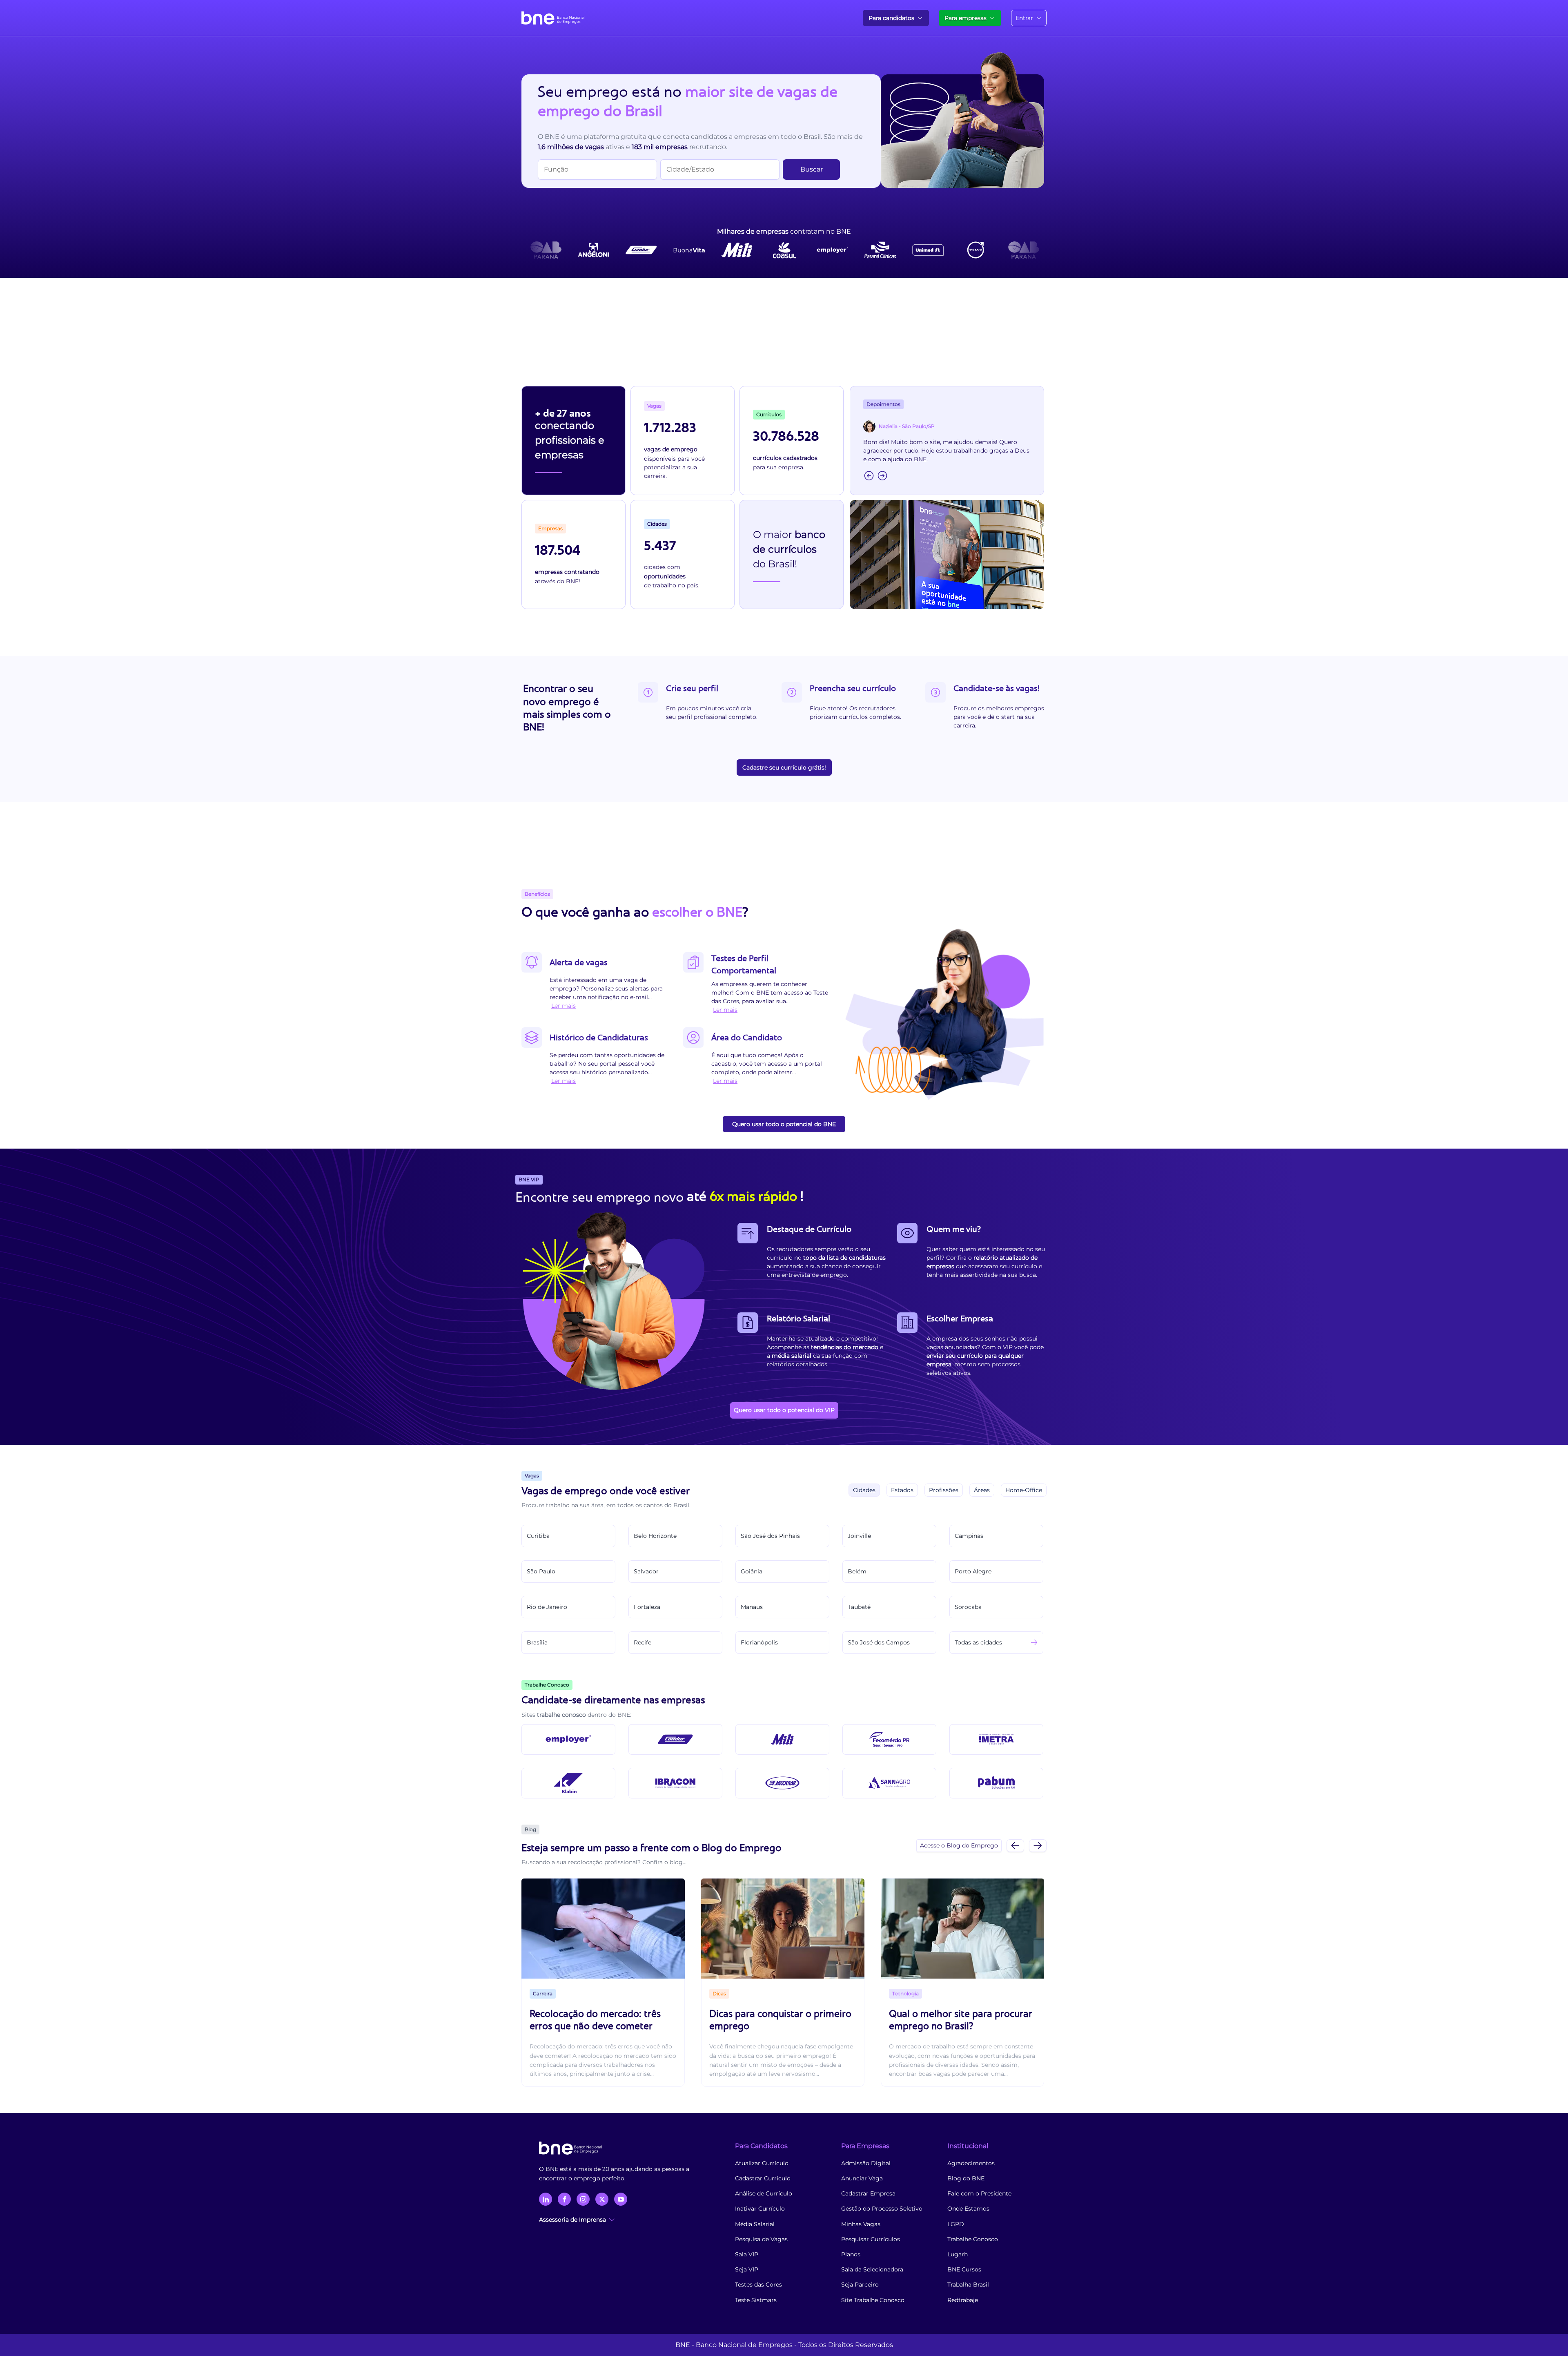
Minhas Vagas (861, 2224)
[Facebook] (564, 2199)
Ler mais (563, 1006)
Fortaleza (647, 1607)
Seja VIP (747, 2269)
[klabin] (568, 1783)
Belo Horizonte (655, 1536)
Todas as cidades (978, 1642)
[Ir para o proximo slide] (1038, 1846)
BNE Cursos (964, 2269)
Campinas (969, 1536)
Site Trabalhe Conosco (873, 2300)
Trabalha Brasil (968, 2285)
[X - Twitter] (602, 2199)
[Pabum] (996, 1783)
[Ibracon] (675, 1783)
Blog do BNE (966, 2178)
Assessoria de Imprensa (572, 2220)
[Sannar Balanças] (889, 1783)
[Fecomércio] (889, 1739)
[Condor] (675, 1739)
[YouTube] (621, 2199)
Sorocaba (968, 1607)
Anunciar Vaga (862, 2178)
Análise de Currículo (764, 2193)
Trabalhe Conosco (973, 2239)
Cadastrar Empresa (868, 2193)
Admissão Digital (866, 2163)
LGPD (956, 2224)
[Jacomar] (782, 1783)
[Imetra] (996, 1739)
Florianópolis (759, 1642)
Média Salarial (755, 2224)
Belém (857, 1571)
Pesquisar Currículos (871, 2239)
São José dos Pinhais (770, 1536)
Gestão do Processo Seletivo (882, 2209)
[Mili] (782, 1739)
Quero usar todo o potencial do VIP (784, 1410)
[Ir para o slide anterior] (1015, 1846)
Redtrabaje (963, 2300)
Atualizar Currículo (762, 2163)
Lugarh (958, 2254)
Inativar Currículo (760, 2209)
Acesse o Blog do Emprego (959, 1845)
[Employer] (568, 1739)
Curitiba (538, 1536)
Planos (851, 2254)
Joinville (859, 1536)
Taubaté (859, 1607)
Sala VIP (747, 2254)
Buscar (812, 169)
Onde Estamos (968, 2209)
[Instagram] (583, 2199)
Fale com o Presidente (979, 2193)
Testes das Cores (758, 2285)
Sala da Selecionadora (872, 2269)
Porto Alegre (973, 1571)
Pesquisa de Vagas (761, 2239)
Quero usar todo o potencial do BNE (784, 1124)
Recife (643, 1642)
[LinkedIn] (546, 2199)
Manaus (752, 1607)
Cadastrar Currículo (763, 2178)
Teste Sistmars (756, 2300)
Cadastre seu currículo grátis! (784, 767)
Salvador (646, 1571)
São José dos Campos (879, 1642)
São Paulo (541, 1571)
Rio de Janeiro (547, 1607)
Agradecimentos (971, 2163)
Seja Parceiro (860, 2285)
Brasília (537, 1642)
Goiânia (752, 1571)
